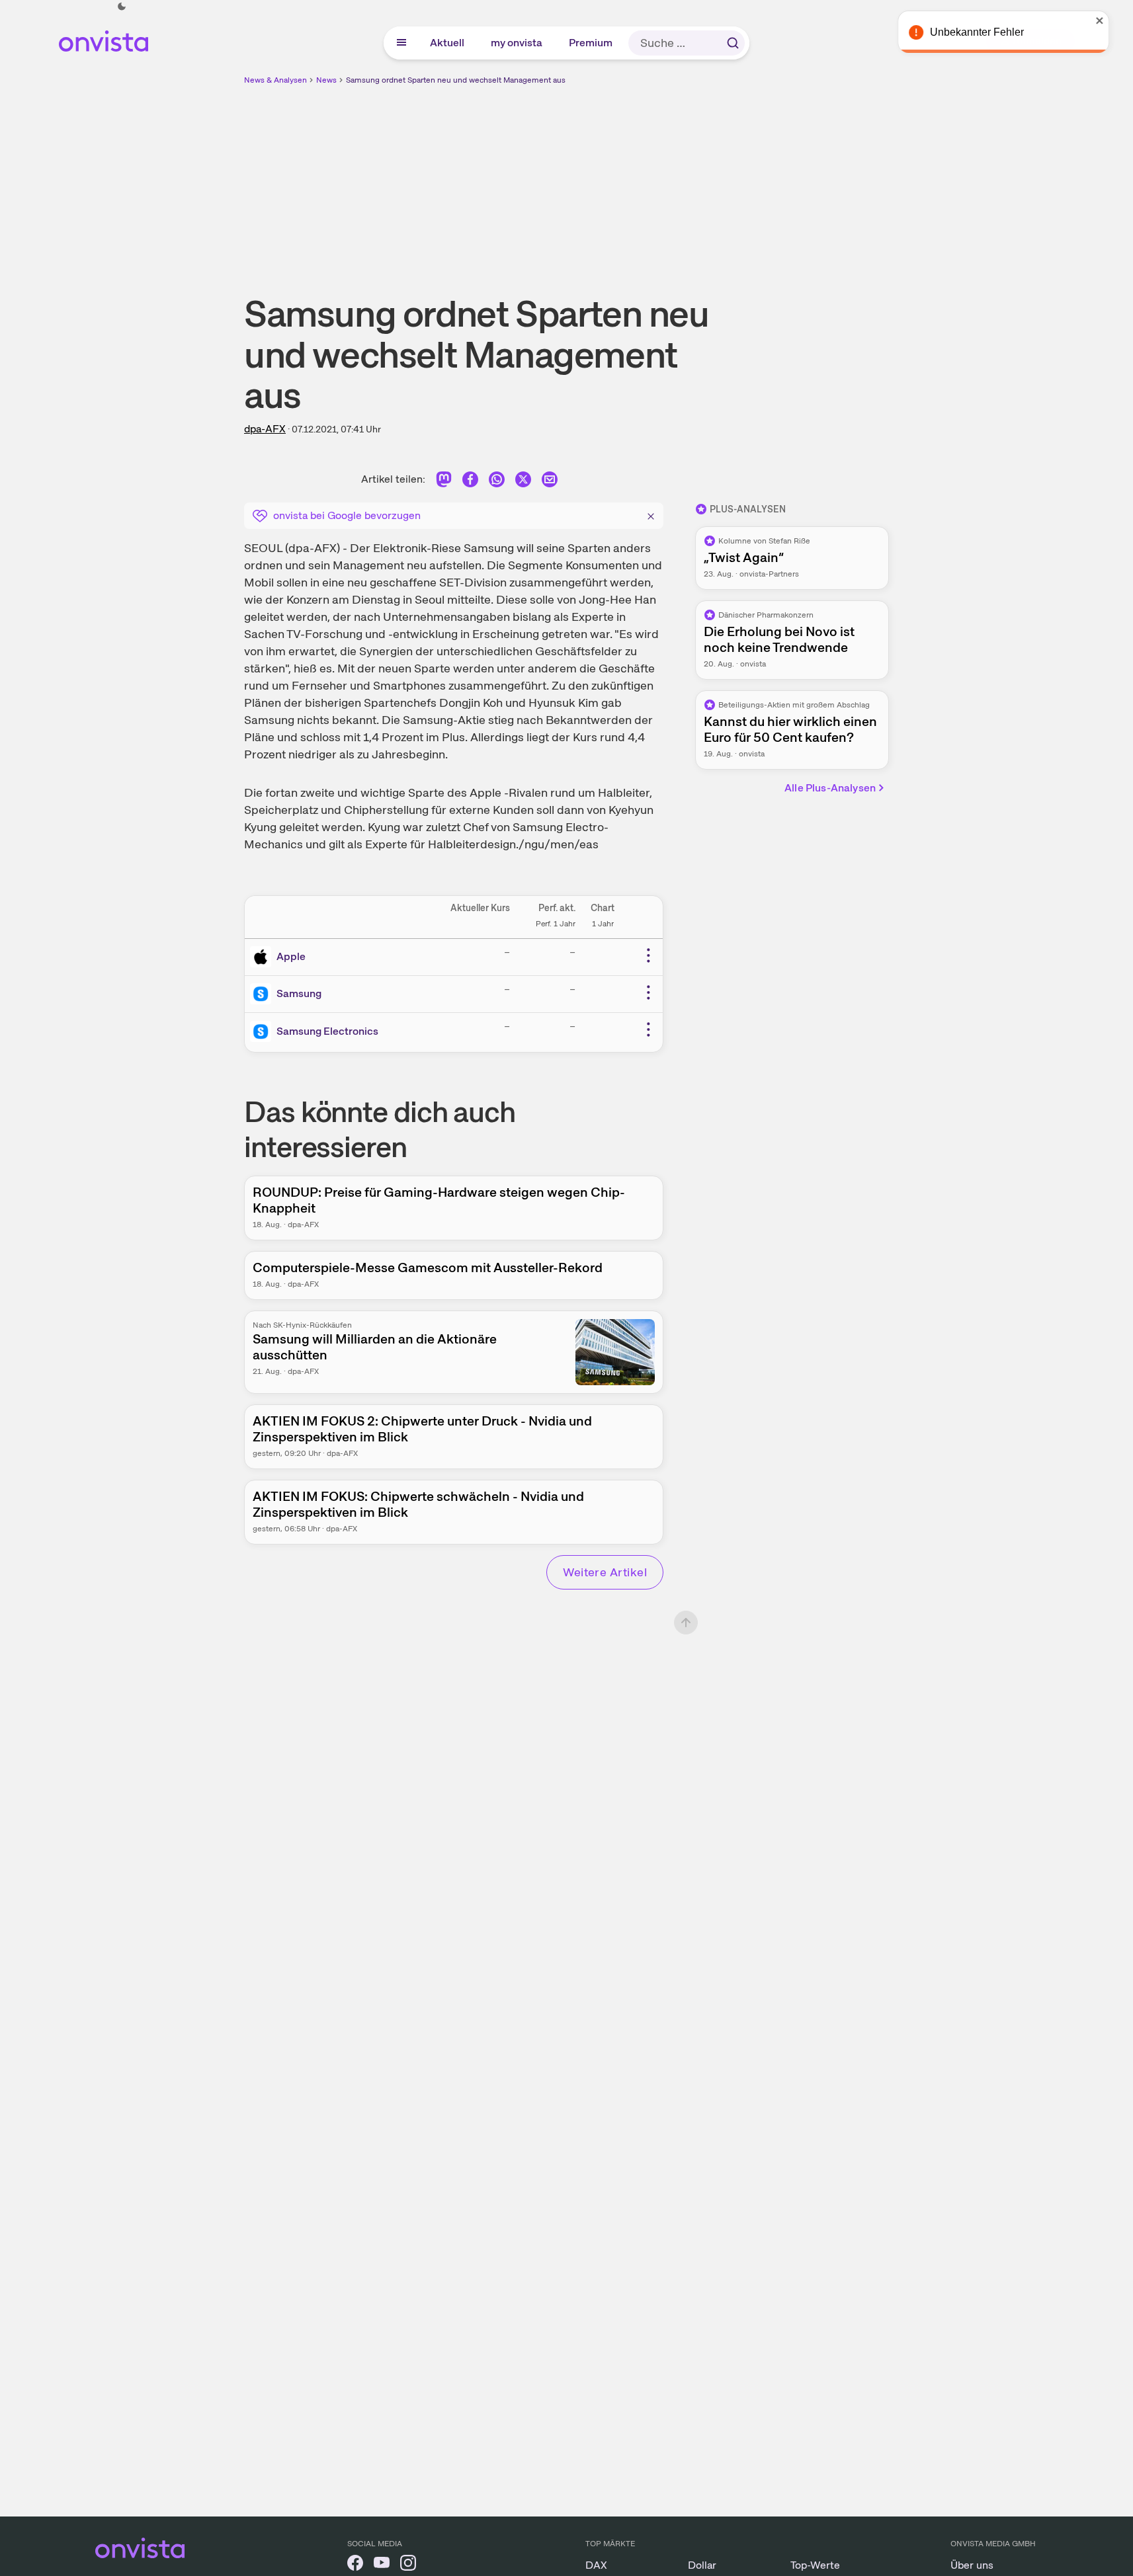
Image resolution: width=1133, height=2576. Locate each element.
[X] (523, 482)
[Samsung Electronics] (263, 1031)
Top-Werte (815, 2565)
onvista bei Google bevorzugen (347, 515)
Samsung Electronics (327, 1031)
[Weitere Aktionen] (648, 955)
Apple (291, 956)
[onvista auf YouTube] (382, 2565)
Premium (591, 43)
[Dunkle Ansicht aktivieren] (122, 7)
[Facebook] (470, 482)
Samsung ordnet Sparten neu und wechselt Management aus (456, 80)
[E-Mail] (550, 482)
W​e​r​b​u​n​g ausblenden (681, 179)
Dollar (702, 2565)
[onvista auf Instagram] (408, 2565)
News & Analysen (275, 80)
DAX (596, 2565)
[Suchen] (733, 43)
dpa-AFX (265, 429)
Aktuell (448, 43)
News (326, 80)
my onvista (517, 43)
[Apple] (263, 957)
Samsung (299, 993)
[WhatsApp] (497, 482)
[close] (1113, 20)
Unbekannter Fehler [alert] (990, 32)
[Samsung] (263, 994)
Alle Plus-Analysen (830, 788)
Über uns (972, 2565)
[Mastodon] (444, 482)
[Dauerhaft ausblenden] (651, 514)
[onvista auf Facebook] (355, 2565)
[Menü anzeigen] (401, 43)
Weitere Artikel (605, 1572)
